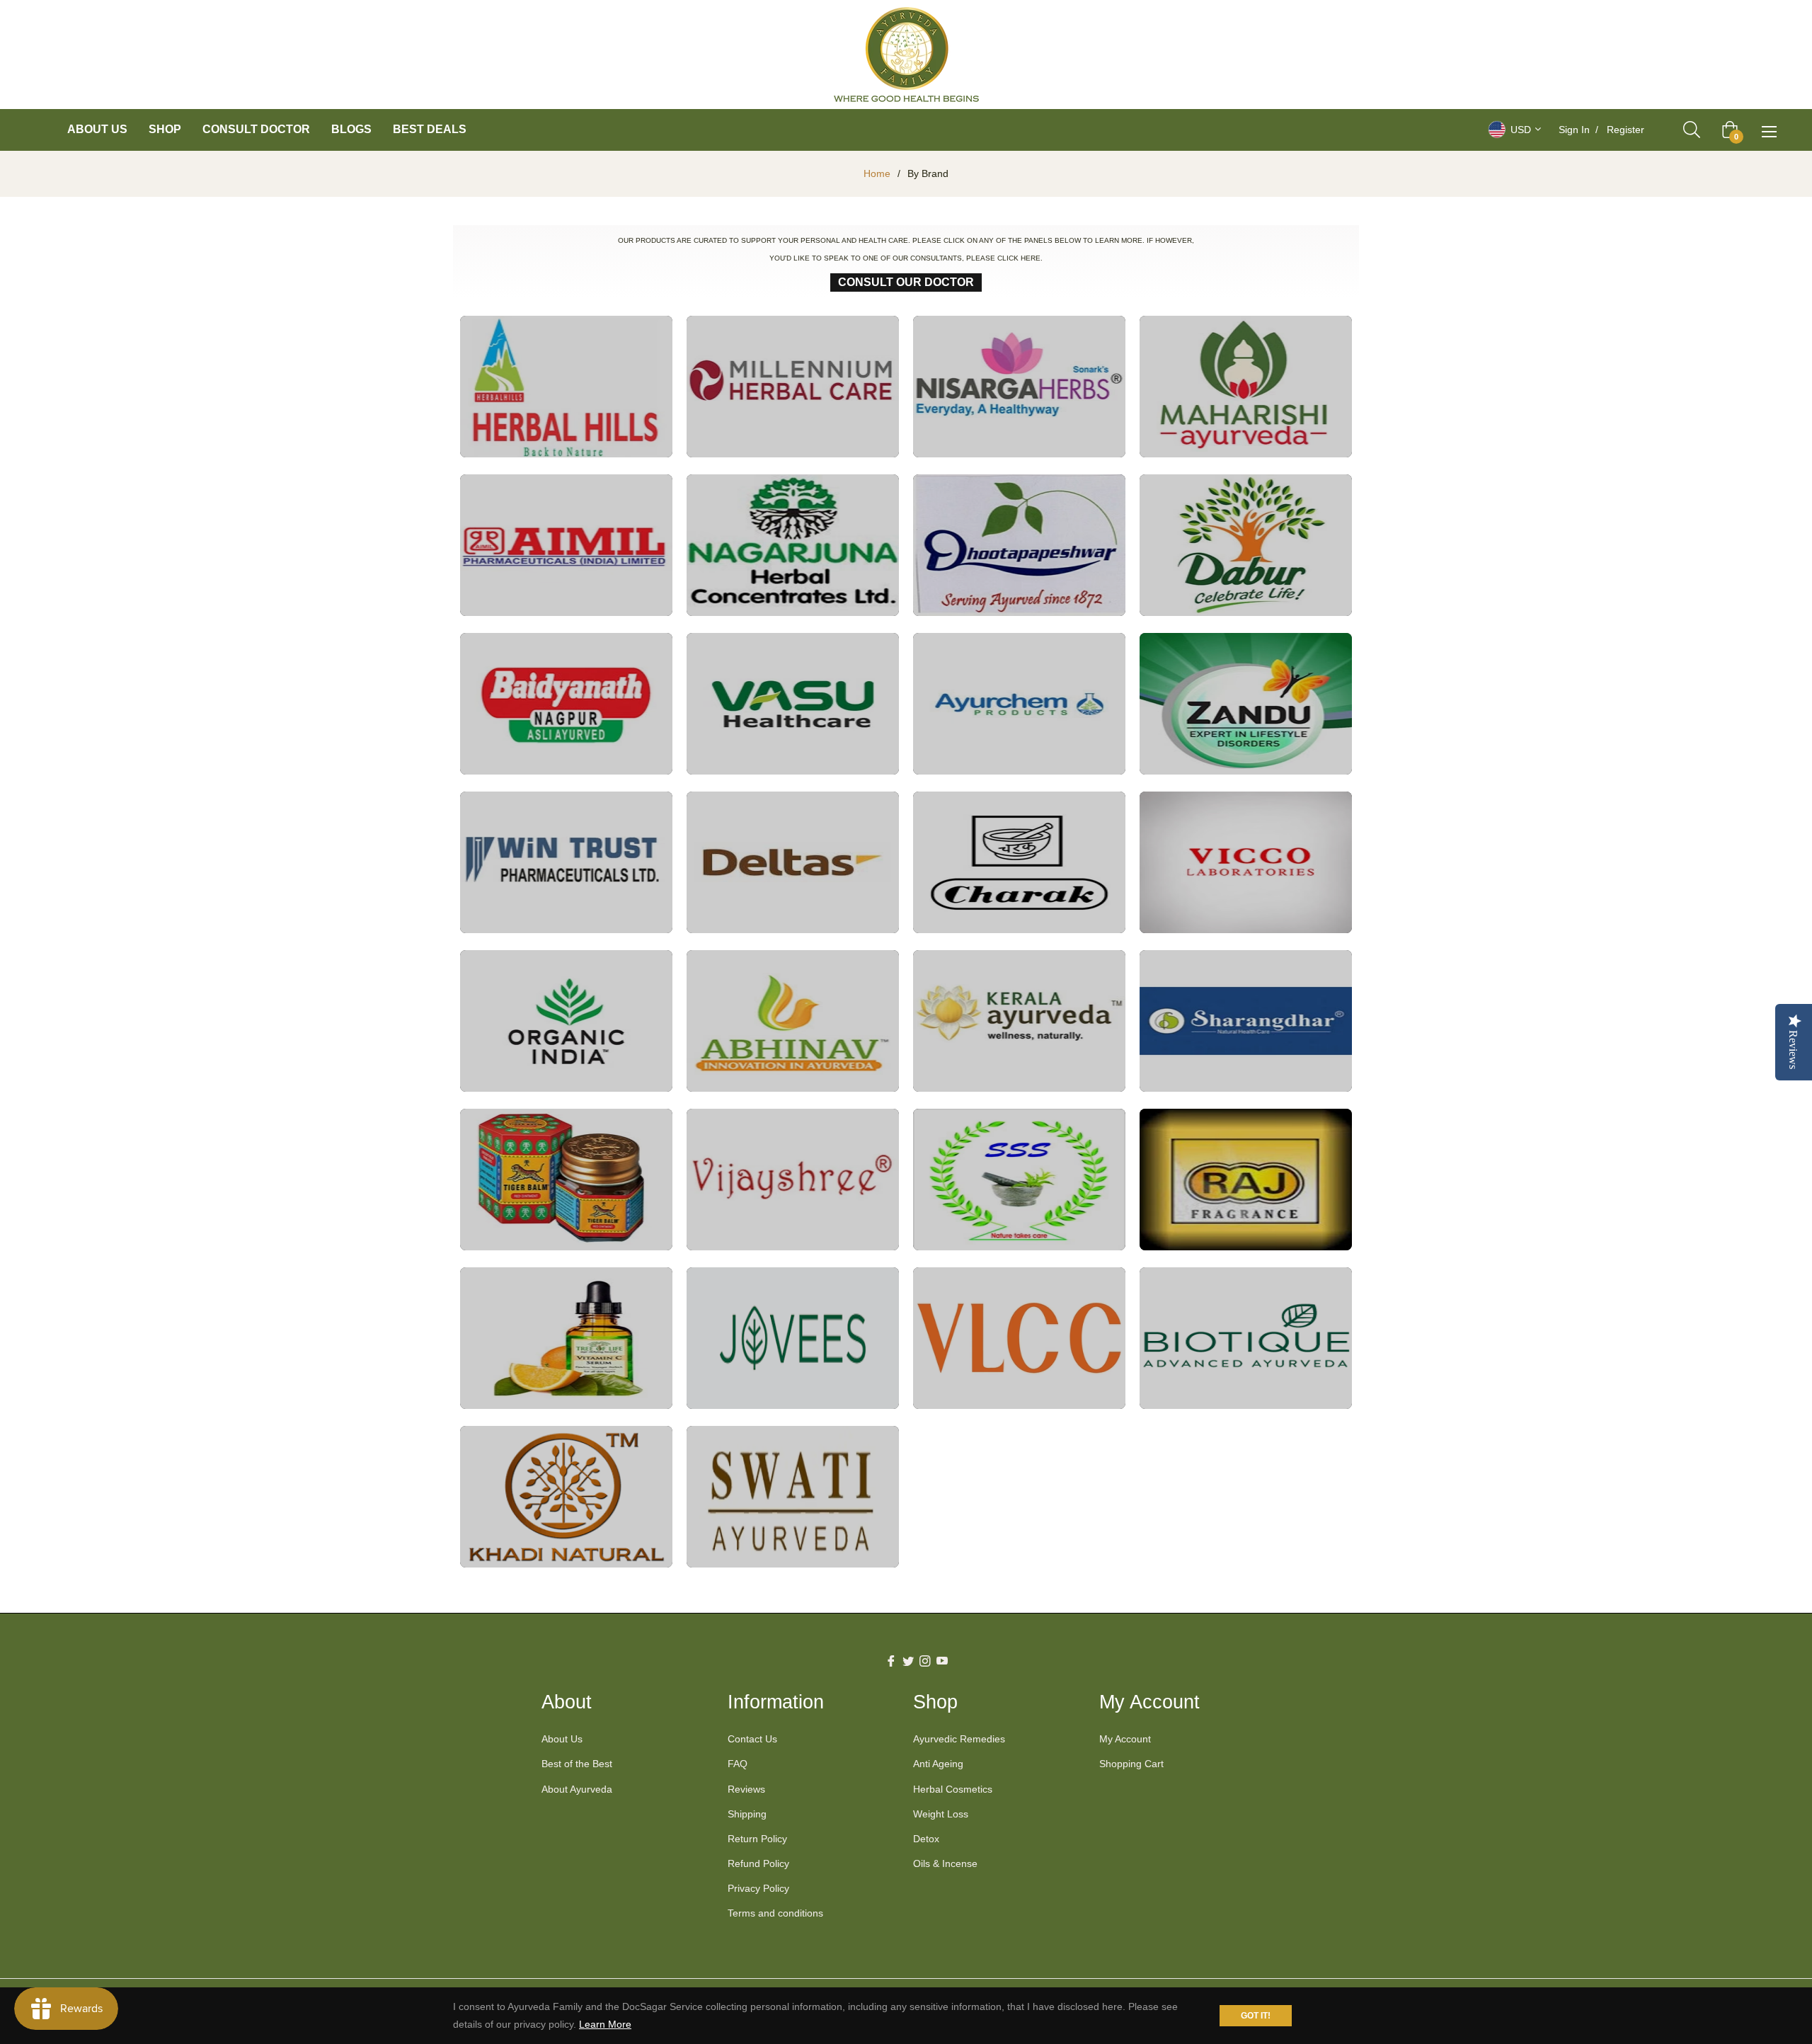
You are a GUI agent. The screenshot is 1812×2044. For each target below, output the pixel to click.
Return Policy (757, 1839)
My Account (1125, 1739)
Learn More (605, 2024)
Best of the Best (577, 1764)
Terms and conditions (775, 1913)
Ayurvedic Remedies (959, 1739)
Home (877, 173)
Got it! (1256, 2016)
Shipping (747, 1814)
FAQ (738, 1764)
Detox (926, 1839)
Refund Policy (758, 1863)
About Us (562, 1739)
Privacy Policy (758, 1888)
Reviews (746, 1789)
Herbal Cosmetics (953, 1789)
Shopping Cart (1131, 1764)
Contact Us (752, 1739)
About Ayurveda (577, 1789)
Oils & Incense (945, 1863)
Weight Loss (941, 1814)
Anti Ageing (938, 1764)
